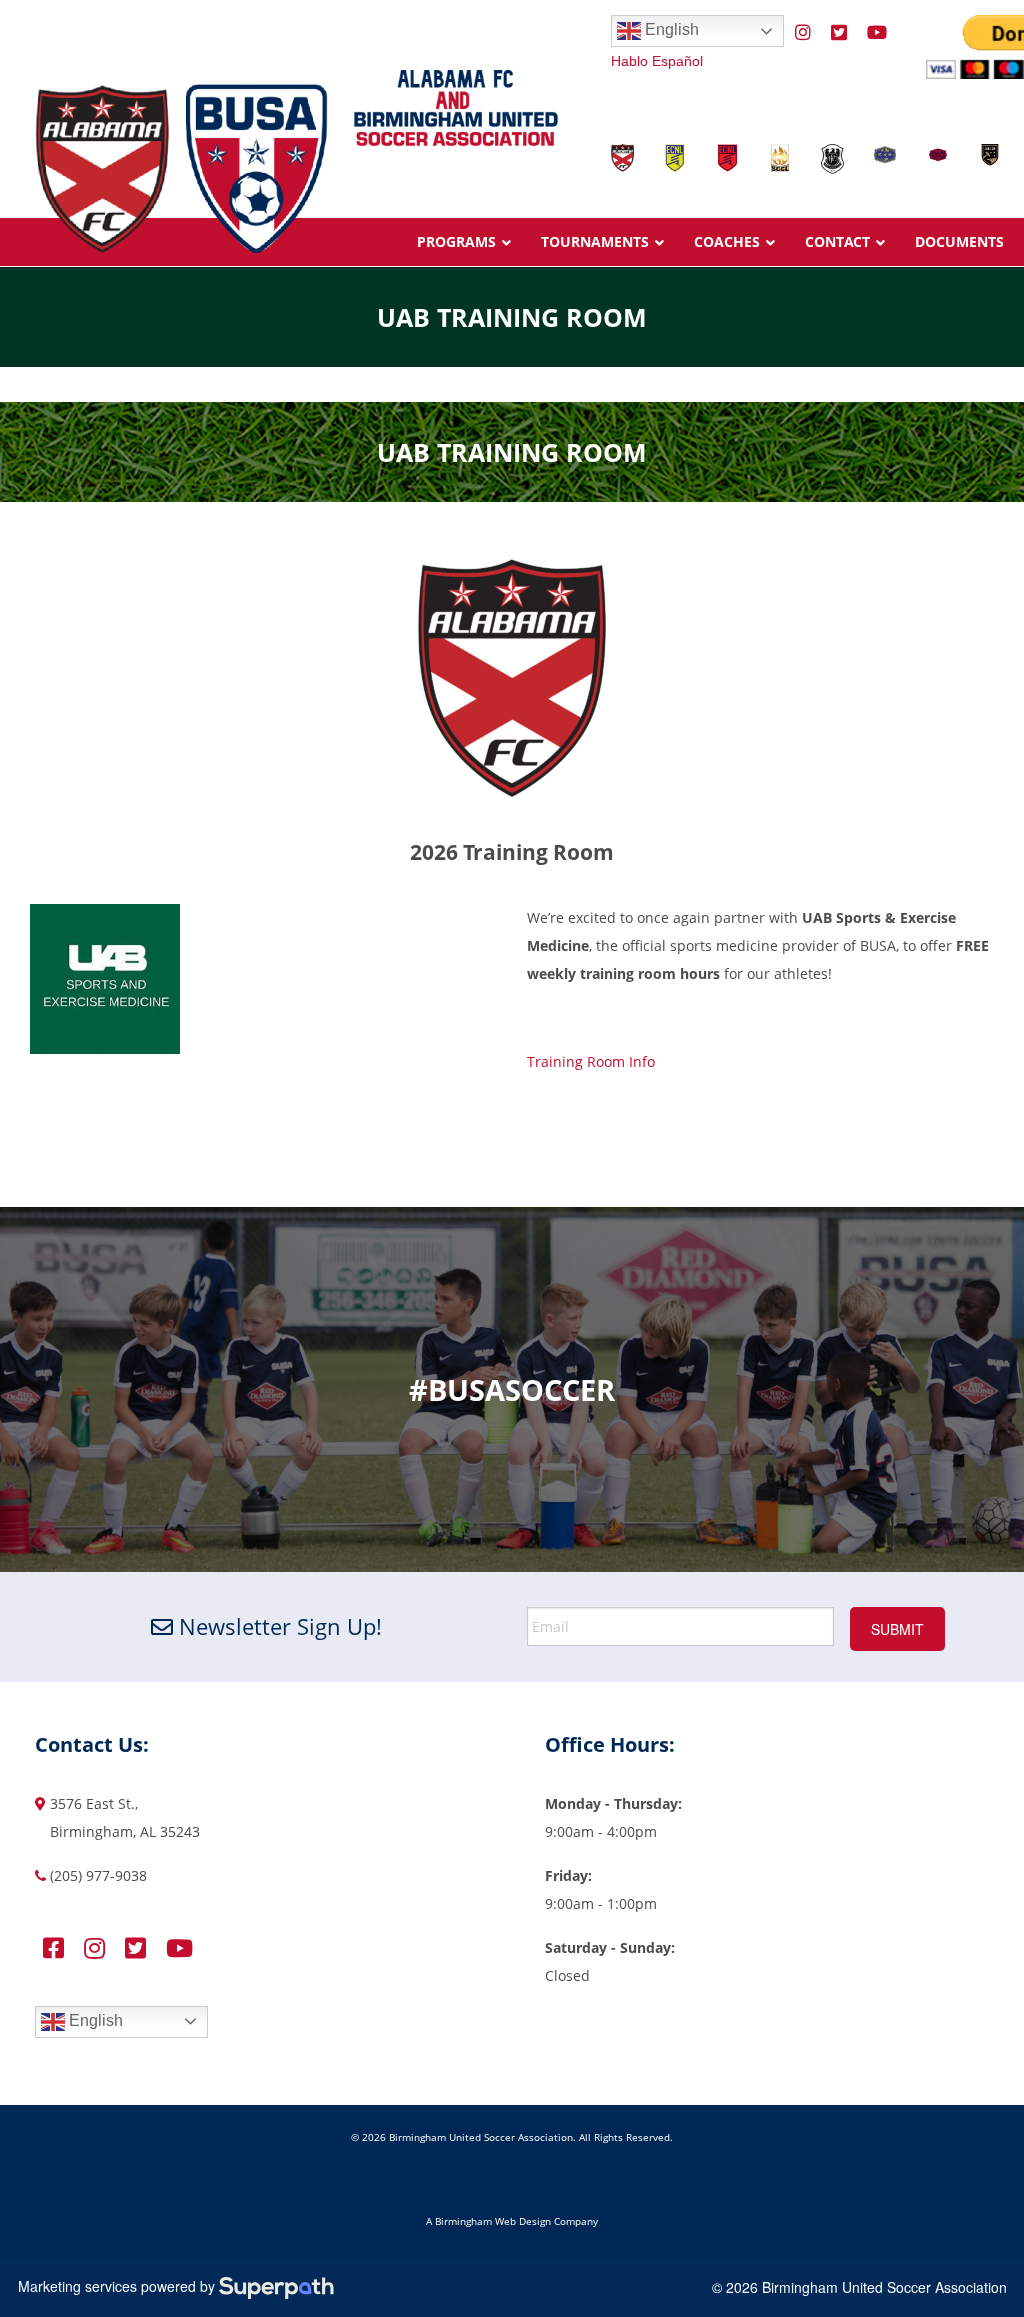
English (670, 29)
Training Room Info (591, 1061)
